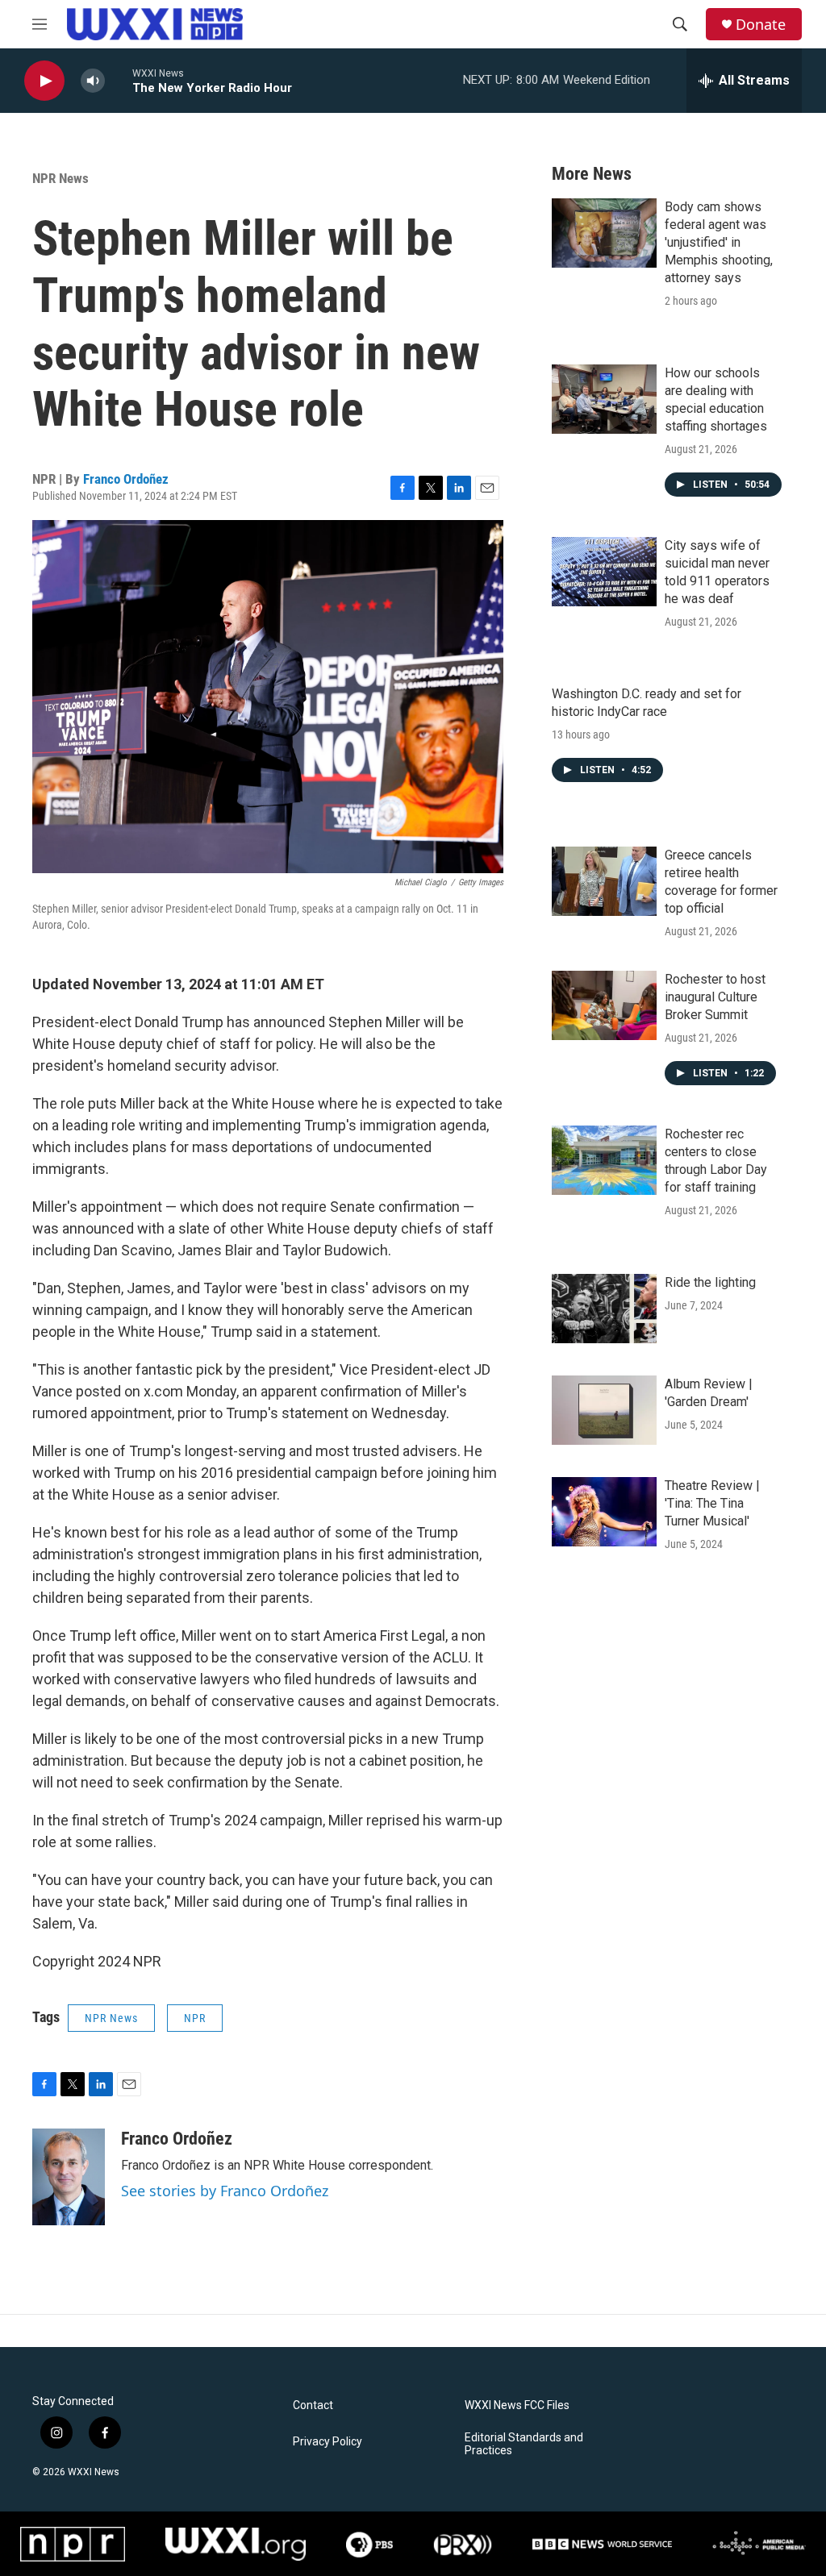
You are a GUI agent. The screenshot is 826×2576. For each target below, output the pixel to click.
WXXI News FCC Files (517, 2405)
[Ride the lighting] (604, 1309)
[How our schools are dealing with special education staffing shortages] (604, 399)
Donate (761, 25)
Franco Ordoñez (126, 479)
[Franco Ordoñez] (69, 2177)
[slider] (119, 80)
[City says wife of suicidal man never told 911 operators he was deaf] (604, 572)
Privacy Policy (327, 2442)
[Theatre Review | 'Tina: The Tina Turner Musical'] (604, 1512)
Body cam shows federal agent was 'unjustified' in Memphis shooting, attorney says (719, 242)
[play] (44, 81)
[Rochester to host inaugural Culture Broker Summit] (604, 1005)
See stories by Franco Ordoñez (225, 2191)
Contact (313, 2405)
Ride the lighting (710, 1282)
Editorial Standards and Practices (524, 2444)
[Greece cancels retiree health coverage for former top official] (604, 881)
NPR (195, 2018)
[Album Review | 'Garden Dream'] (604, 1410)
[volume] (93, 81)
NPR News (60, 178)
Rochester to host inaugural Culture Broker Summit (715, 997)
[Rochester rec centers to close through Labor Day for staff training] (604, 1160)
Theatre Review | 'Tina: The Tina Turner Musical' (712, 1503)
